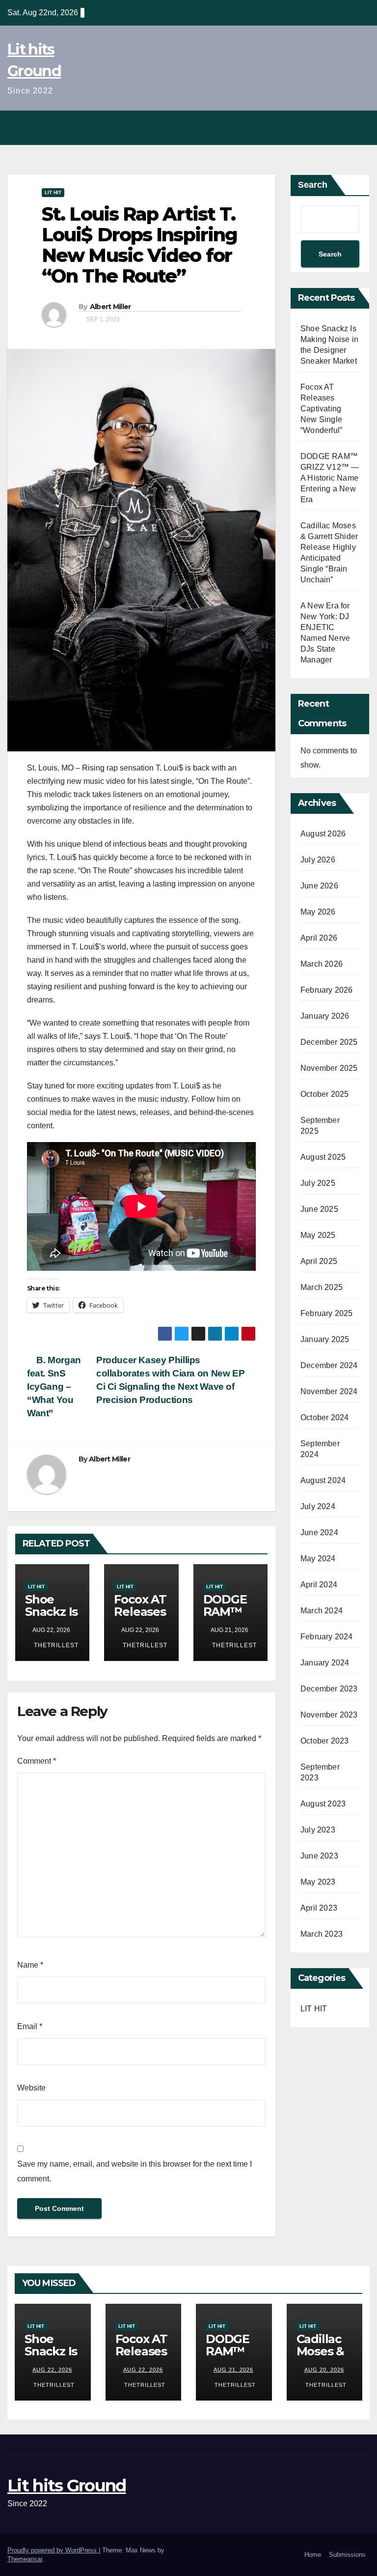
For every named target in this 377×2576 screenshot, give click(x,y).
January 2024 (325, 1663)
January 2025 (325, 1339)
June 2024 (319, 1532)
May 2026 (318, 912)
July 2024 (318, 1506)
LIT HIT (53, 192)
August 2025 (323, 1157)
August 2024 (323, 1480)
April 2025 (319, 1261)
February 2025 (327, 1313)
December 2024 (329, 1365)
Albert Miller (110, 307)
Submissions (347, 2555)
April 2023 (319, 1908)
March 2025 (322, 1287)
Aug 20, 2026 (324, 2370)
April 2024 (319, 1585)
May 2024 (318, 1559)
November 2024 (329, 1391)
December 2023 (329, 1689)
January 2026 (325, 1016)
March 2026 (322, 964)
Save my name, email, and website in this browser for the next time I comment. (135, 2171)
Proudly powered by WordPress (53, 2550)
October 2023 (324, 1741)
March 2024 (322, 1611)
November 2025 (329, 1068)
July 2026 (318, 860)
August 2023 (323, 1804)
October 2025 (324, 1094)
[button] (338, 128)
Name (30, 1965)
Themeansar (25, 2559)
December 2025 (329, 1042)
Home (313, 2555)
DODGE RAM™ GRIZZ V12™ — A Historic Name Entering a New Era (330, 478)
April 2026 (319, 938)
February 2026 (327, 990)
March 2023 (322, 1934)
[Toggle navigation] (359, 128)
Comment (37, 1761)
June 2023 (319, 1856)
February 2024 (327, 1637)
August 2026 (323, 834)
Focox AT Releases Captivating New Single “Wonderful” (321, 409)
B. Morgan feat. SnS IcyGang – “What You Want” (54, 1387)
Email (30, 2026)
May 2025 (318, 1235)
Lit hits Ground (67, 2486)
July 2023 (318, 1830)
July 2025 (318, 1183)
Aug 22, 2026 (52, 2370)
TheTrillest (55, 1645)
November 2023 (329, 1715)
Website (31, 2088)
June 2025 (319, 1209)
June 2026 (319, 886)
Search (313, 185)
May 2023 (318, 1882)
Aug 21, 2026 (233, 2370)
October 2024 (324, 1417)
